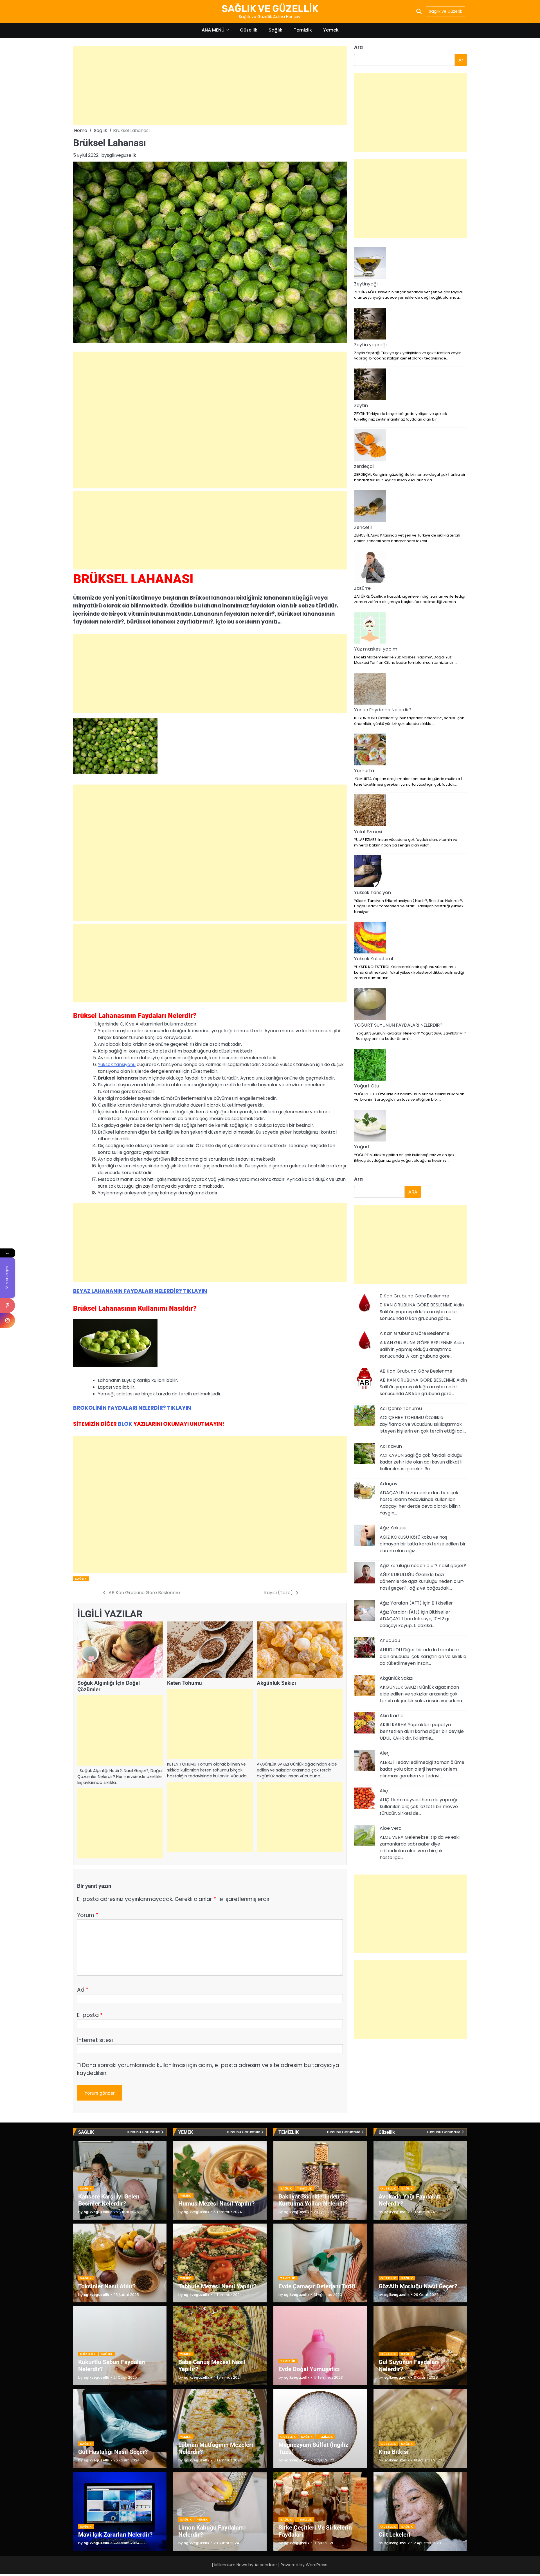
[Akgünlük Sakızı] (365, 1686)
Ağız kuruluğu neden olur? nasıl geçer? (423, 1566)
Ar (461, 60)
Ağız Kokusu (393, 1528)
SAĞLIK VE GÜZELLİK (270, 8)
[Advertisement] (210, 86)
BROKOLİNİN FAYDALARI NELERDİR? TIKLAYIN (132, 1408)
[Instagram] (7, 1320)
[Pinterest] (7, 1305)
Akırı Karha (392, 1716)
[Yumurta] (370, 750)
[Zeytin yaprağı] (370, 325)
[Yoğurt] (370, 1127)
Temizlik (303, 30)
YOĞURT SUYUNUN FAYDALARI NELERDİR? (398, 1025)
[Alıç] (365, 1799)
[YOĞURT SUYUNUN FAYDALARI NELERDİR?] (370, 1005)
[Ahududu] (365, 1649)
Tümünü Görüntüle (143, 2132)
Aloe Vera (391, 1828)
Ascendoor (266, 2565)
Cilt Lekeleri (394, 2534)
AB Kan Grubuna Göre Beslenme (416, 1371)
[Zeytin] (370, 385)
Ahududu (390, 1640)
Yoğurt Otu (367, 1086)
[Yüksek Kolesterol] (370, 939)
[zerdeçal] (370, 446)
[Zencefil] (370, 507)
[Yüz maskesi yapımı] (370, 629)
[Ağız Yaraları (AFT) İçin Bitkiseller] (365, 1611)
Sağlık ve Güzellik (445, 11)
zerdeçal (364, 466)
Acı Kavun (391, 1446)
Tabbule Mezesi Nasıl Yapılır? (217, 2286)
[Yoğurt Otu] (370, 1066)
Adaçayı (389, 1484)
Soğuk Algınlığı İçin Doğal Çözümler (109, 1686)
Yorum (88, 1915)
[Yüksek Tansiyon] (370, 872)
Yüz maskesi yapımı (376, 649)
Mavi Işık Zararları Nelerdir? (115, 2534)
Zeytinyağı (366, 284)
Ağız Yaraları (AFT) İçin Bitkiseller (416, 1603)
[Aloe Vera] (365, 1837)
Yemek (331, 30)
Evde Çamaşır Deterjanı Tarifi (317, 2286)
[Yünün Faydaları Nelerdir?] (370, 690)
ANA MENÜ (213, 30)
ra (358, 1179)
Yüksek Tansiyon (373, 892)
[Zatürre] (370, 568)
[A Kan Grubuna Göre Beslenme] (365, 1342)
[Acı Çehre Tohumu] (365, 1417)
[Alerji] (365, 1761)
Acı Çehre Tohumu (401, 1408)
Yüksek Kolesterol (374, 959)
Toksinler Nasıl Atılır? (107, 2286)
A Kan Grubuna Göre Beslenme (415, 1333)
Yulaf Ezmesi (368, 832)
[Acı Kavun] (365, 1455)
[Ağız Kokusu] (365, 1536)
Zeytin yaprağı (370, 345)
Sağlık (275, 30)
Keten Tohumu (184, 1683)
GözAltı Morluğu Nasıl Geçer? (418, 2286)
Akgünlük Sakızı (276, 1683)
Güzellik (249, 30)
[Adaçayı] (365, 1492)
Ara (358, 47)
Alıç (384, 1791)
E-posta (90, 2015)
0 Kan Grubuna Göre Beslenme (414, 1296)
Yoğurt (362, 1147)
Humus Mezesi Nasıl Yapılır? (216, 2203)
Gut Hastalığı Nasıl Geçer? (113, 2452)
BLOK (124, 1424)
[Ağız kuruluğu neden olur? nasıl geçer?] (365, 1574)
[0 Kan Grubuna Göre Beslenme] (365, 1304)
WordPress (317, 2565)
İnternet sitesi (95, 2040)
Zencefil (363, 527)
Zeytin (361, 405)
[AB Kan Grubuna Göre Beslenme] (365, 1379)
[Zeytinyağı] (370, 264)
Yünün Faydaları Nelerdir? (383, 710)
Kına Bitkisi (394, 2452)
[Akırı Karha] (365, 1724)
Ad (83, 1990)
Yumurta (364, 771)
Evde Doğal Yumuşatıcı (309, 2369)
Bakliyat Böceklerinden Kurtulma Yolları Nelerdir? (313, 2200)
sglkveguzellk (121, 155)
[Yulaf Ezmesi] (370, 811)
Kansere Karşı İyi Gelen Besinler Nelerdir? (109, 2200)
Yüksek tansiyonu (117, 1064)
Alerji (385, 1753)
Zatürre (362, 588)
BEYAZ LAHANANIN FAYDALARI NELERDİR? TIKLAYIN (140, 1291)
